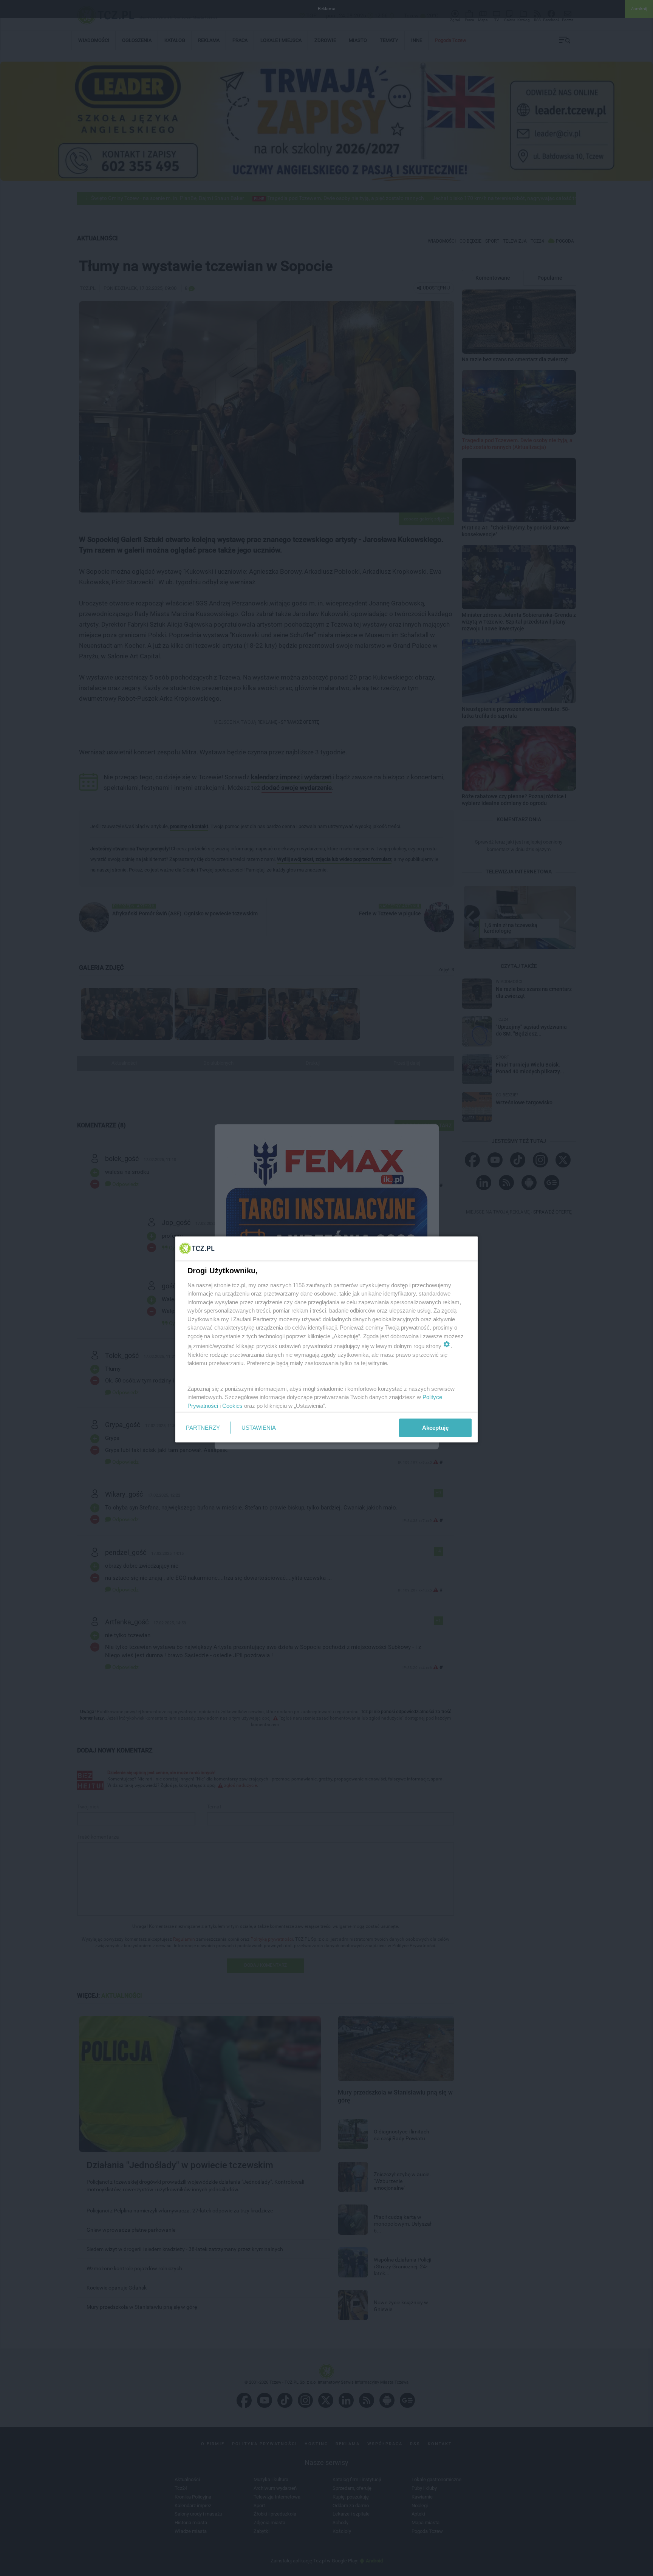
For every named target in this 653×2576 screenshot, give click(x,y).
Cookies (232, 1405)
